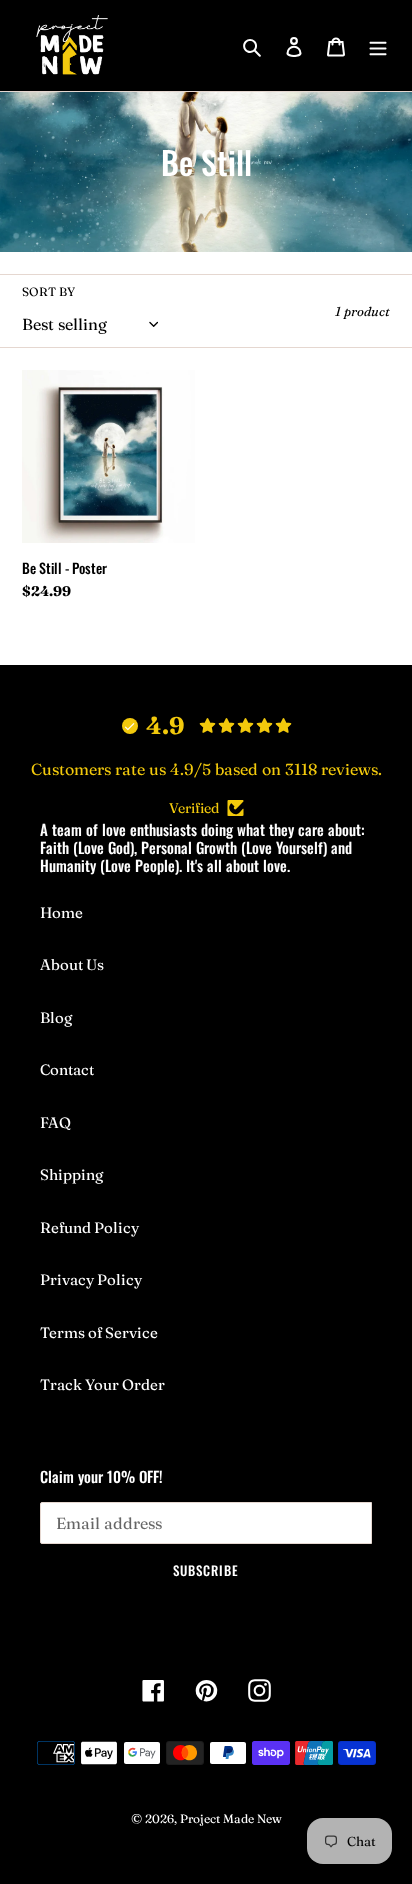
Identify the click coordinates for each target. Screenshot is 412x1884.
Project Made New (231, 1818)
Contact (67, 1069)
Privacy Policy (91, 1279)
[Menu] (378, 45)
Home (61, 912)
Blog (56, 1017)
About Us (72, 964)
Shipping (71, 1174)
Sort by (48, 291)
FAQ (55, 1122)
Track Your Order (102, 1384)
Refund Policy (89, 1227)
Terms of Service (99, 1332)
